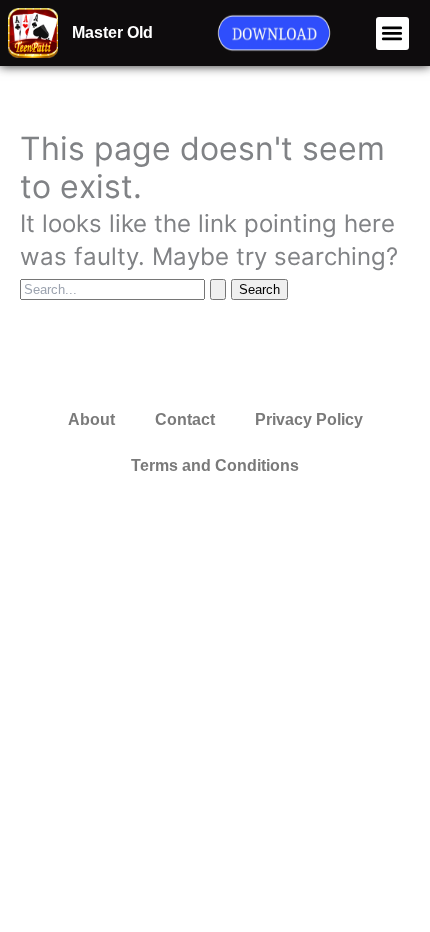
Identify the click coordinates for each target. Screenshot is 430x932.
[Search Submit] (218, 289)
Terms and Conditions (215, 465)
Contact (185, 419)
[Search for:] (125, 288)
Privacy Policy (309, 419)
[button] (392, 33)
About (91, 419)
